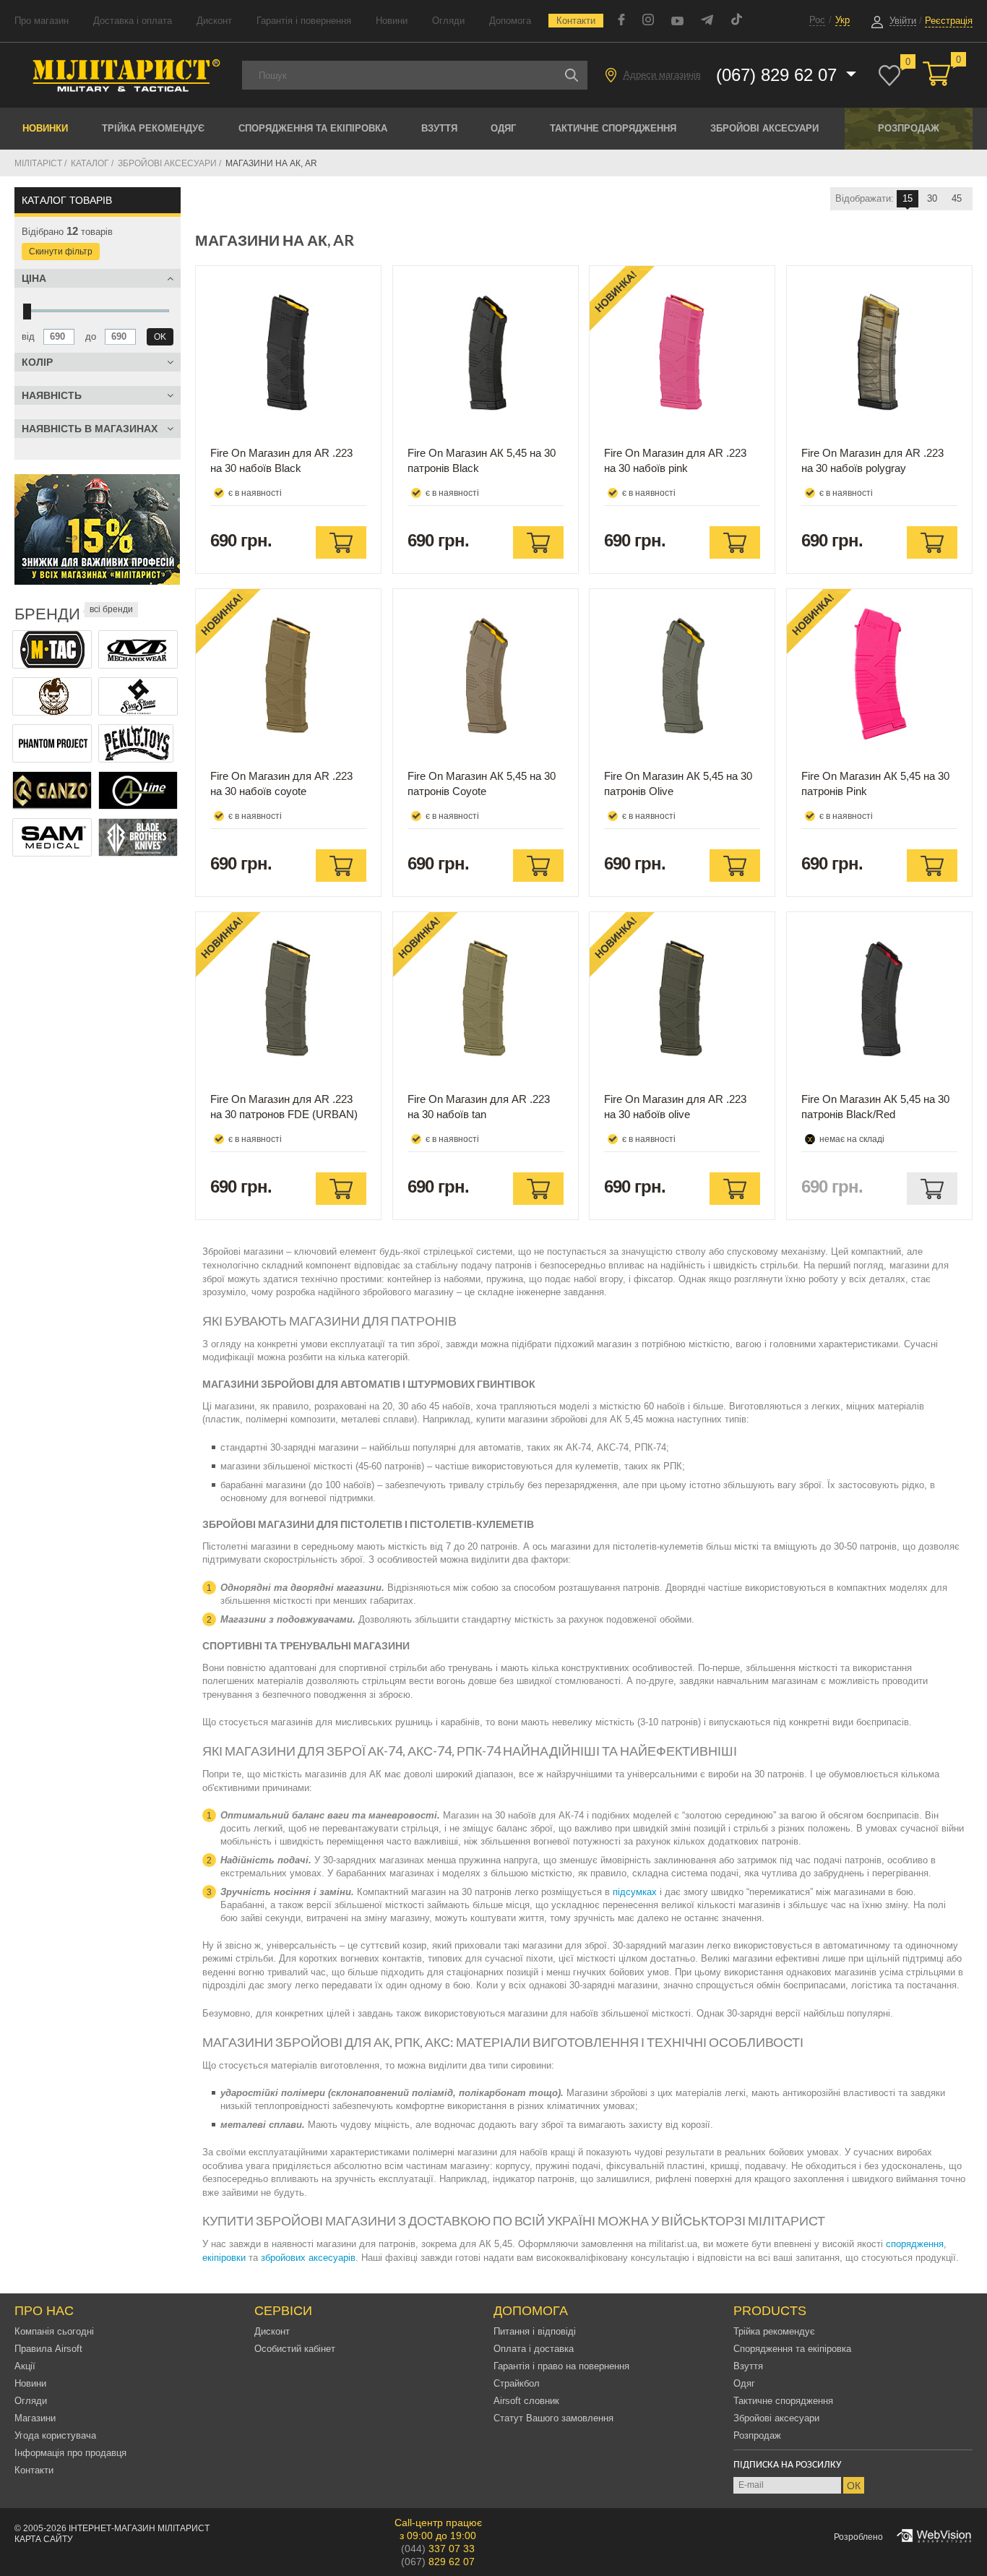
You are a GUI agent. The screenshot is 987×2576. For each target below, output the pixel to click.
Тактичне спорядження (613, 128)
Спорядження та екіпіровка (313, 128)
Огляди (448, 21)
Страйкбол (517, 2383)
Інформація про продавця (70, 2453)
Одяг (503, 128)
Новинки (45, 128)
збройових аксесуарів (308, 2258)
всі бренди (111, 609)
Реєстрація (949, 21)
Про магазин (42, 21)
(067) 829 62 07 (779, 75)
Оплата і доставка (534, 2349)
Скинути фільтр (61, 252)
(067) (438, 2562)
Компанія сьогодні (54, 2331)
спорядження (915, 2244)
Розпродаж (909, 128)
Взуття (439, 128)
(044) (438, 2549)
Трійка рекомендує (153, 128)
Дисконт (214, 21)
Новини (392, 21)
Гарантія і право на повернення (561, 2366)
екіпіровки (224, 2258)
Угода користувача (55, 2435)
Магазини (35, 2418)
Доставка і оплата (133, 21)
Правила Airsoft (48, 2349)
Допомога (510, 21)
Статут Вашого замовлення (553, 2418)
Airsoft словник (526, 2401)
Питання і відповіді (535, 2331)
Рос (817, 20)
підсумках (635, 1892)
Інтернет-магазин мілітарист (139, 2528)
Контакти (576, 21)
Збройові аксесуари (764, 128)
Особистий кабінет (295, 2349)
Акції (25, 2366)
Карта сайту (44, 2539)
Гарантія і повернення (304, 21)
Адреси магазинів (662, 75)
